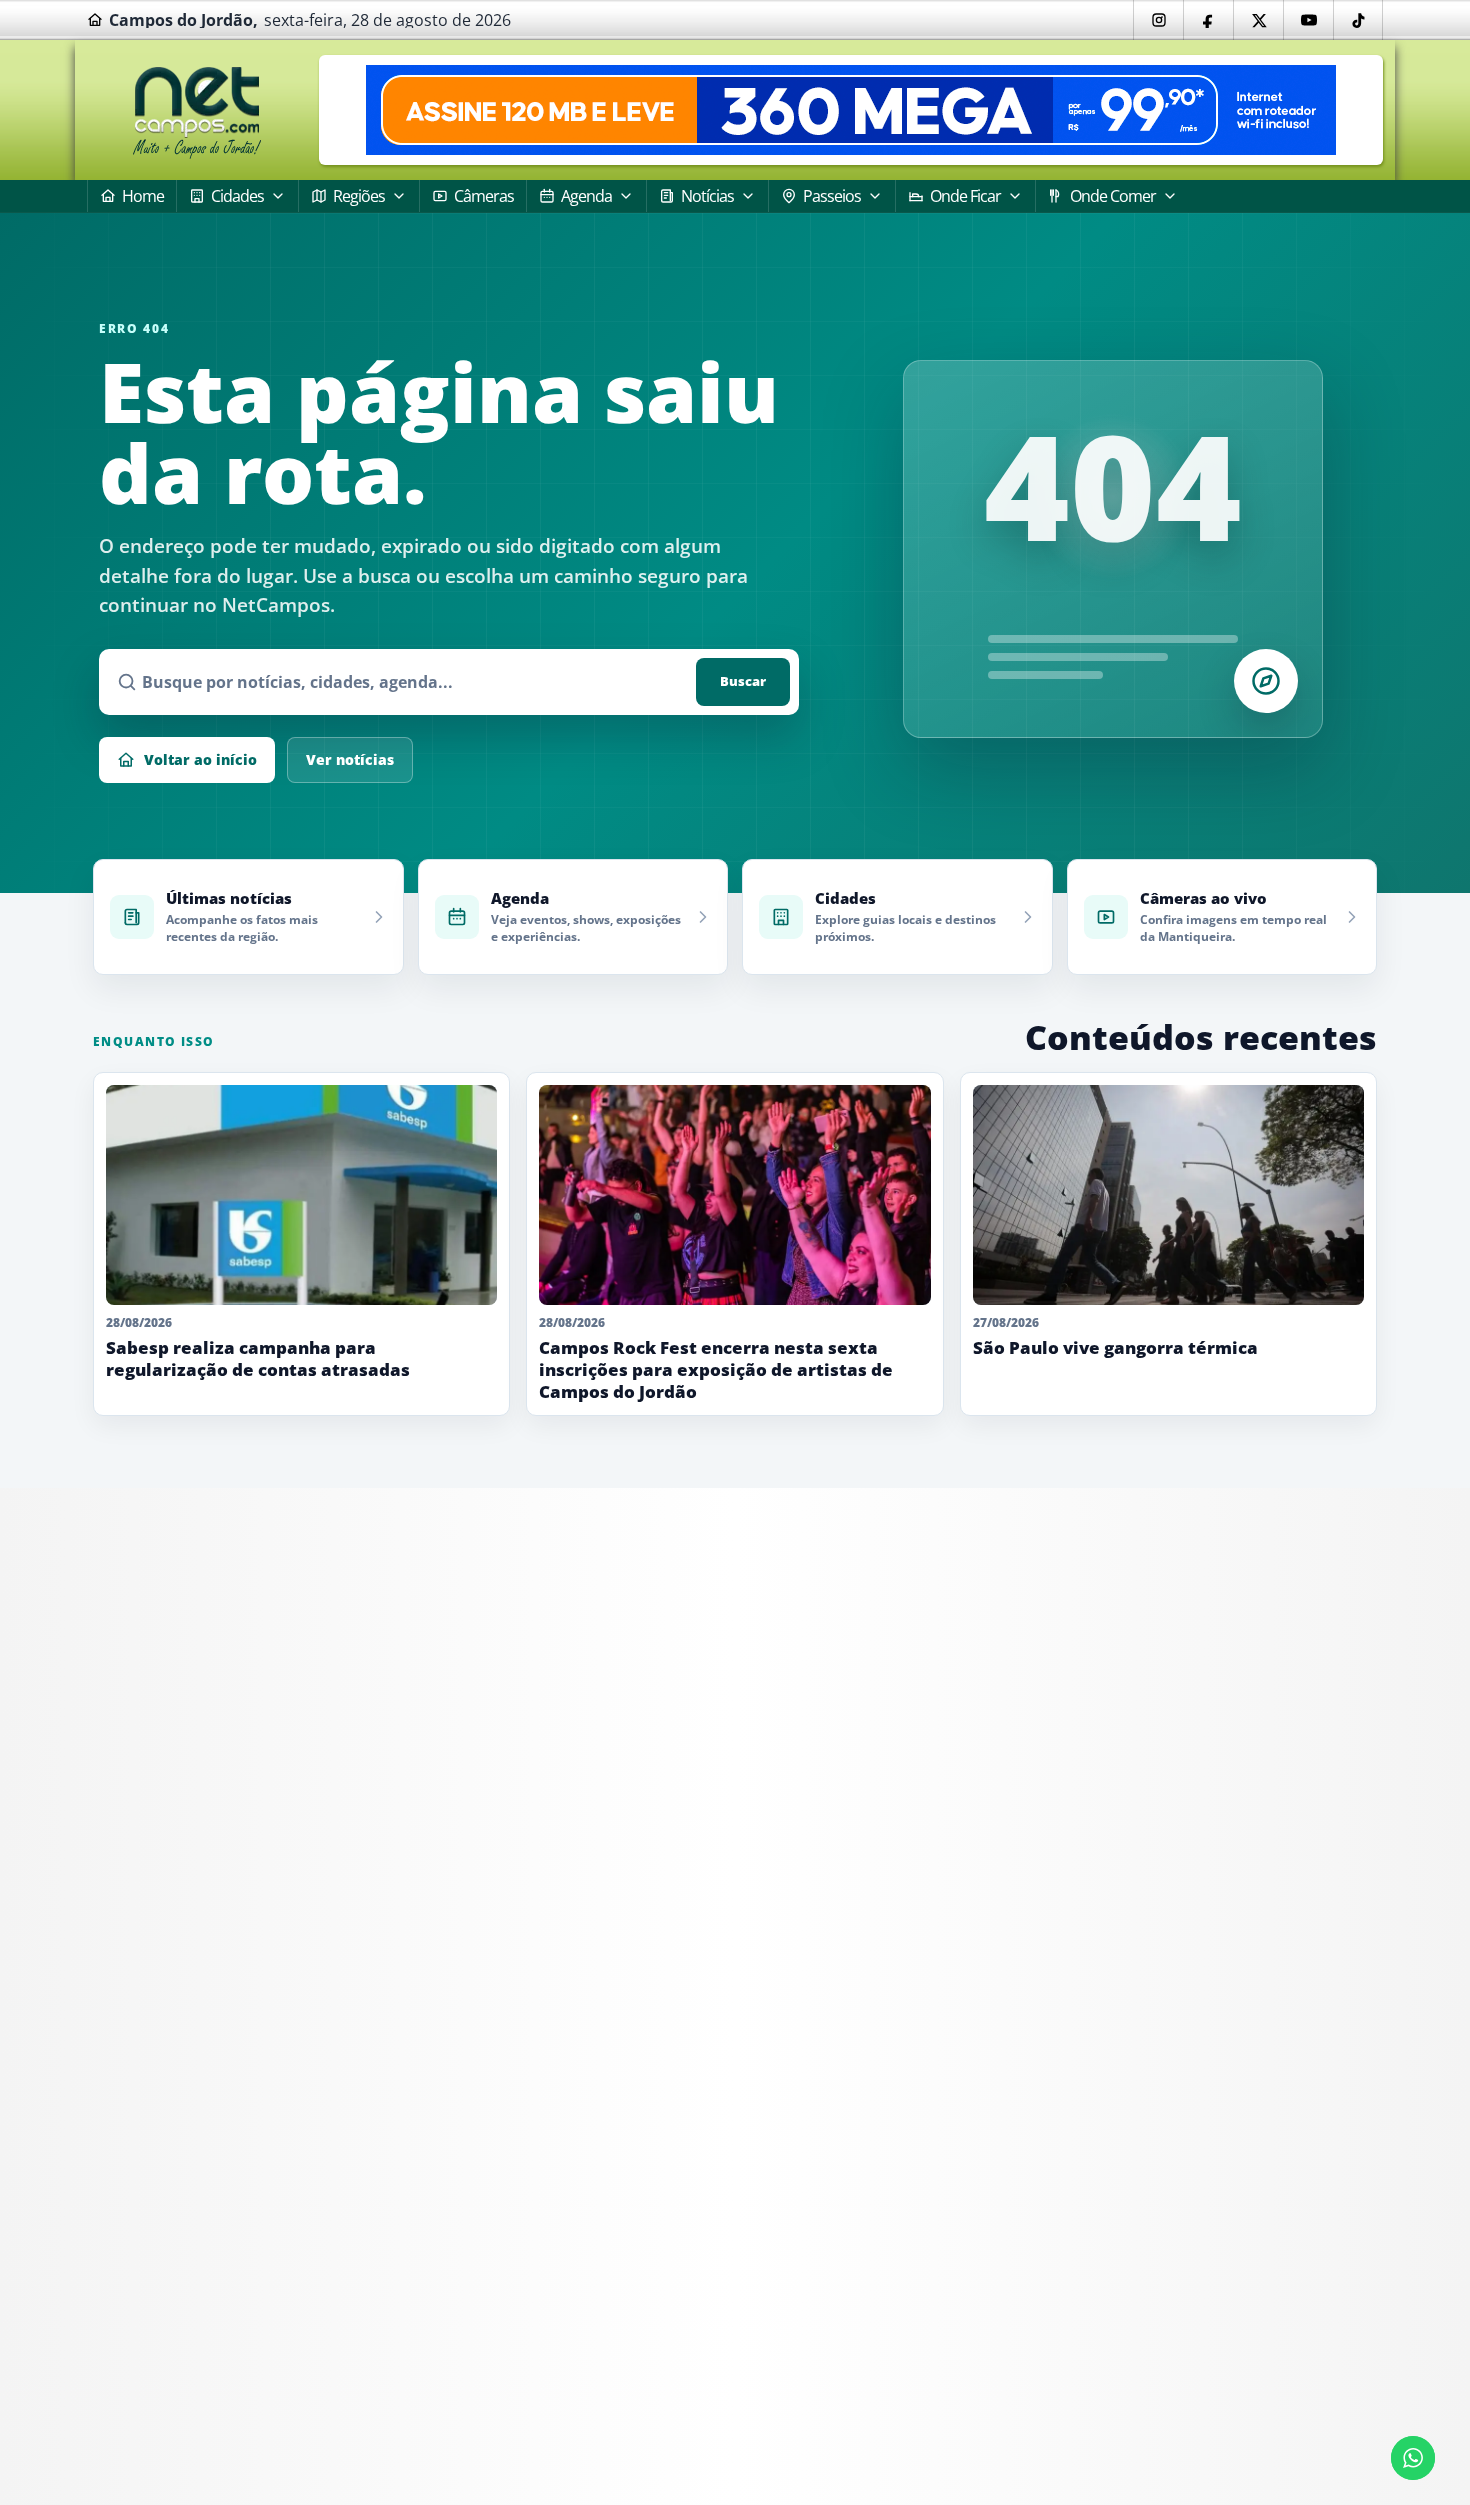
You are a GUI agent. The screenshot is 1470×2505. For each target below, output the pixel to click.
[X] (1258, 20)
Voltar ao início (200, 759)
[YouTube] (1308, 20)
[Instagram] (1158, 20)
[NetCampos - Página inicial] (197, 110)
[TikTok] (1358, 20)
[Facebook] (1208, 20)
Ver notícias (350, 759)
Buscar (743, 681)
